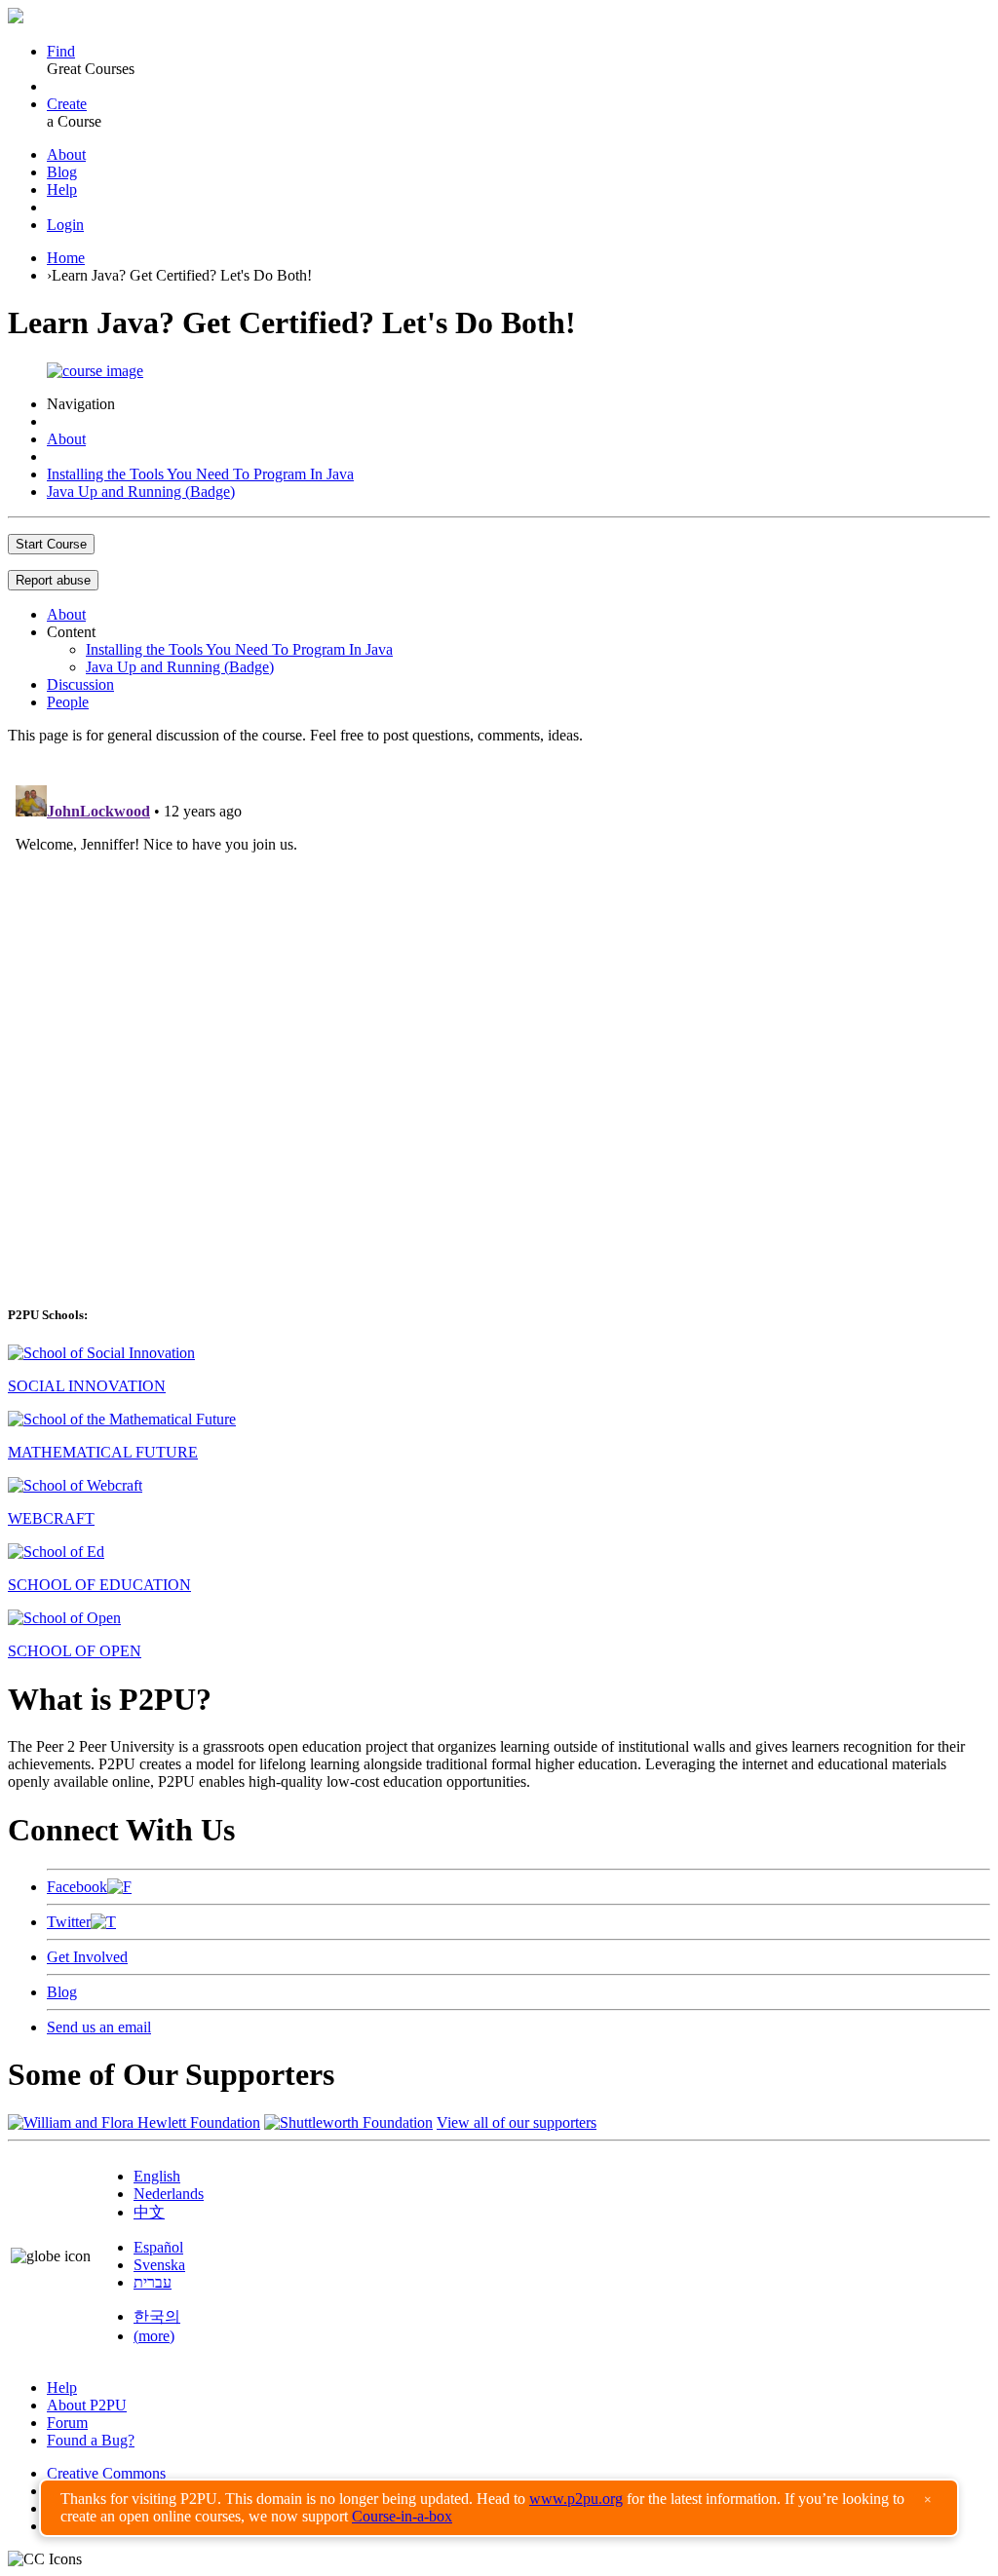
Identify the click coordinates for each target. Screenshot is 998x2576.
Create (67, 104)
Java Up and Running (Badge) (141, 492)
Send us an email (99, 2027)
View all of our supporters (517, 2122)
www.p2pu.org (576, 2499)
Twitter (69, 1922)
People (68, 702)
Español (158, 2247)
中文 (149, 2212)
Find (61, 51)
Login (65, 225)
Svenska (159, 2265)
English (157, 2176)
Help (62, 189)
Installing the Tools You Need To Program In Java (200, 474)
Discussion (80, 684)
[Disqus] (499, 1021)
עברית (153, 2282)
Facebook (77, 1887)
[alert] (499, 2508)
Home (66, 258)
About (66, 154)
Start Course (51, 544)
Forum (67, 2423)
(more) (154, 2336)
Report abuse (53, 580)
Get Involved (87, 1957)
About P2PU (87, 2405)
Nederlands (169, 2194)
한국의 (157, 2316)
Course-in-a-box (402, 2516)
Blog (62, 172)
